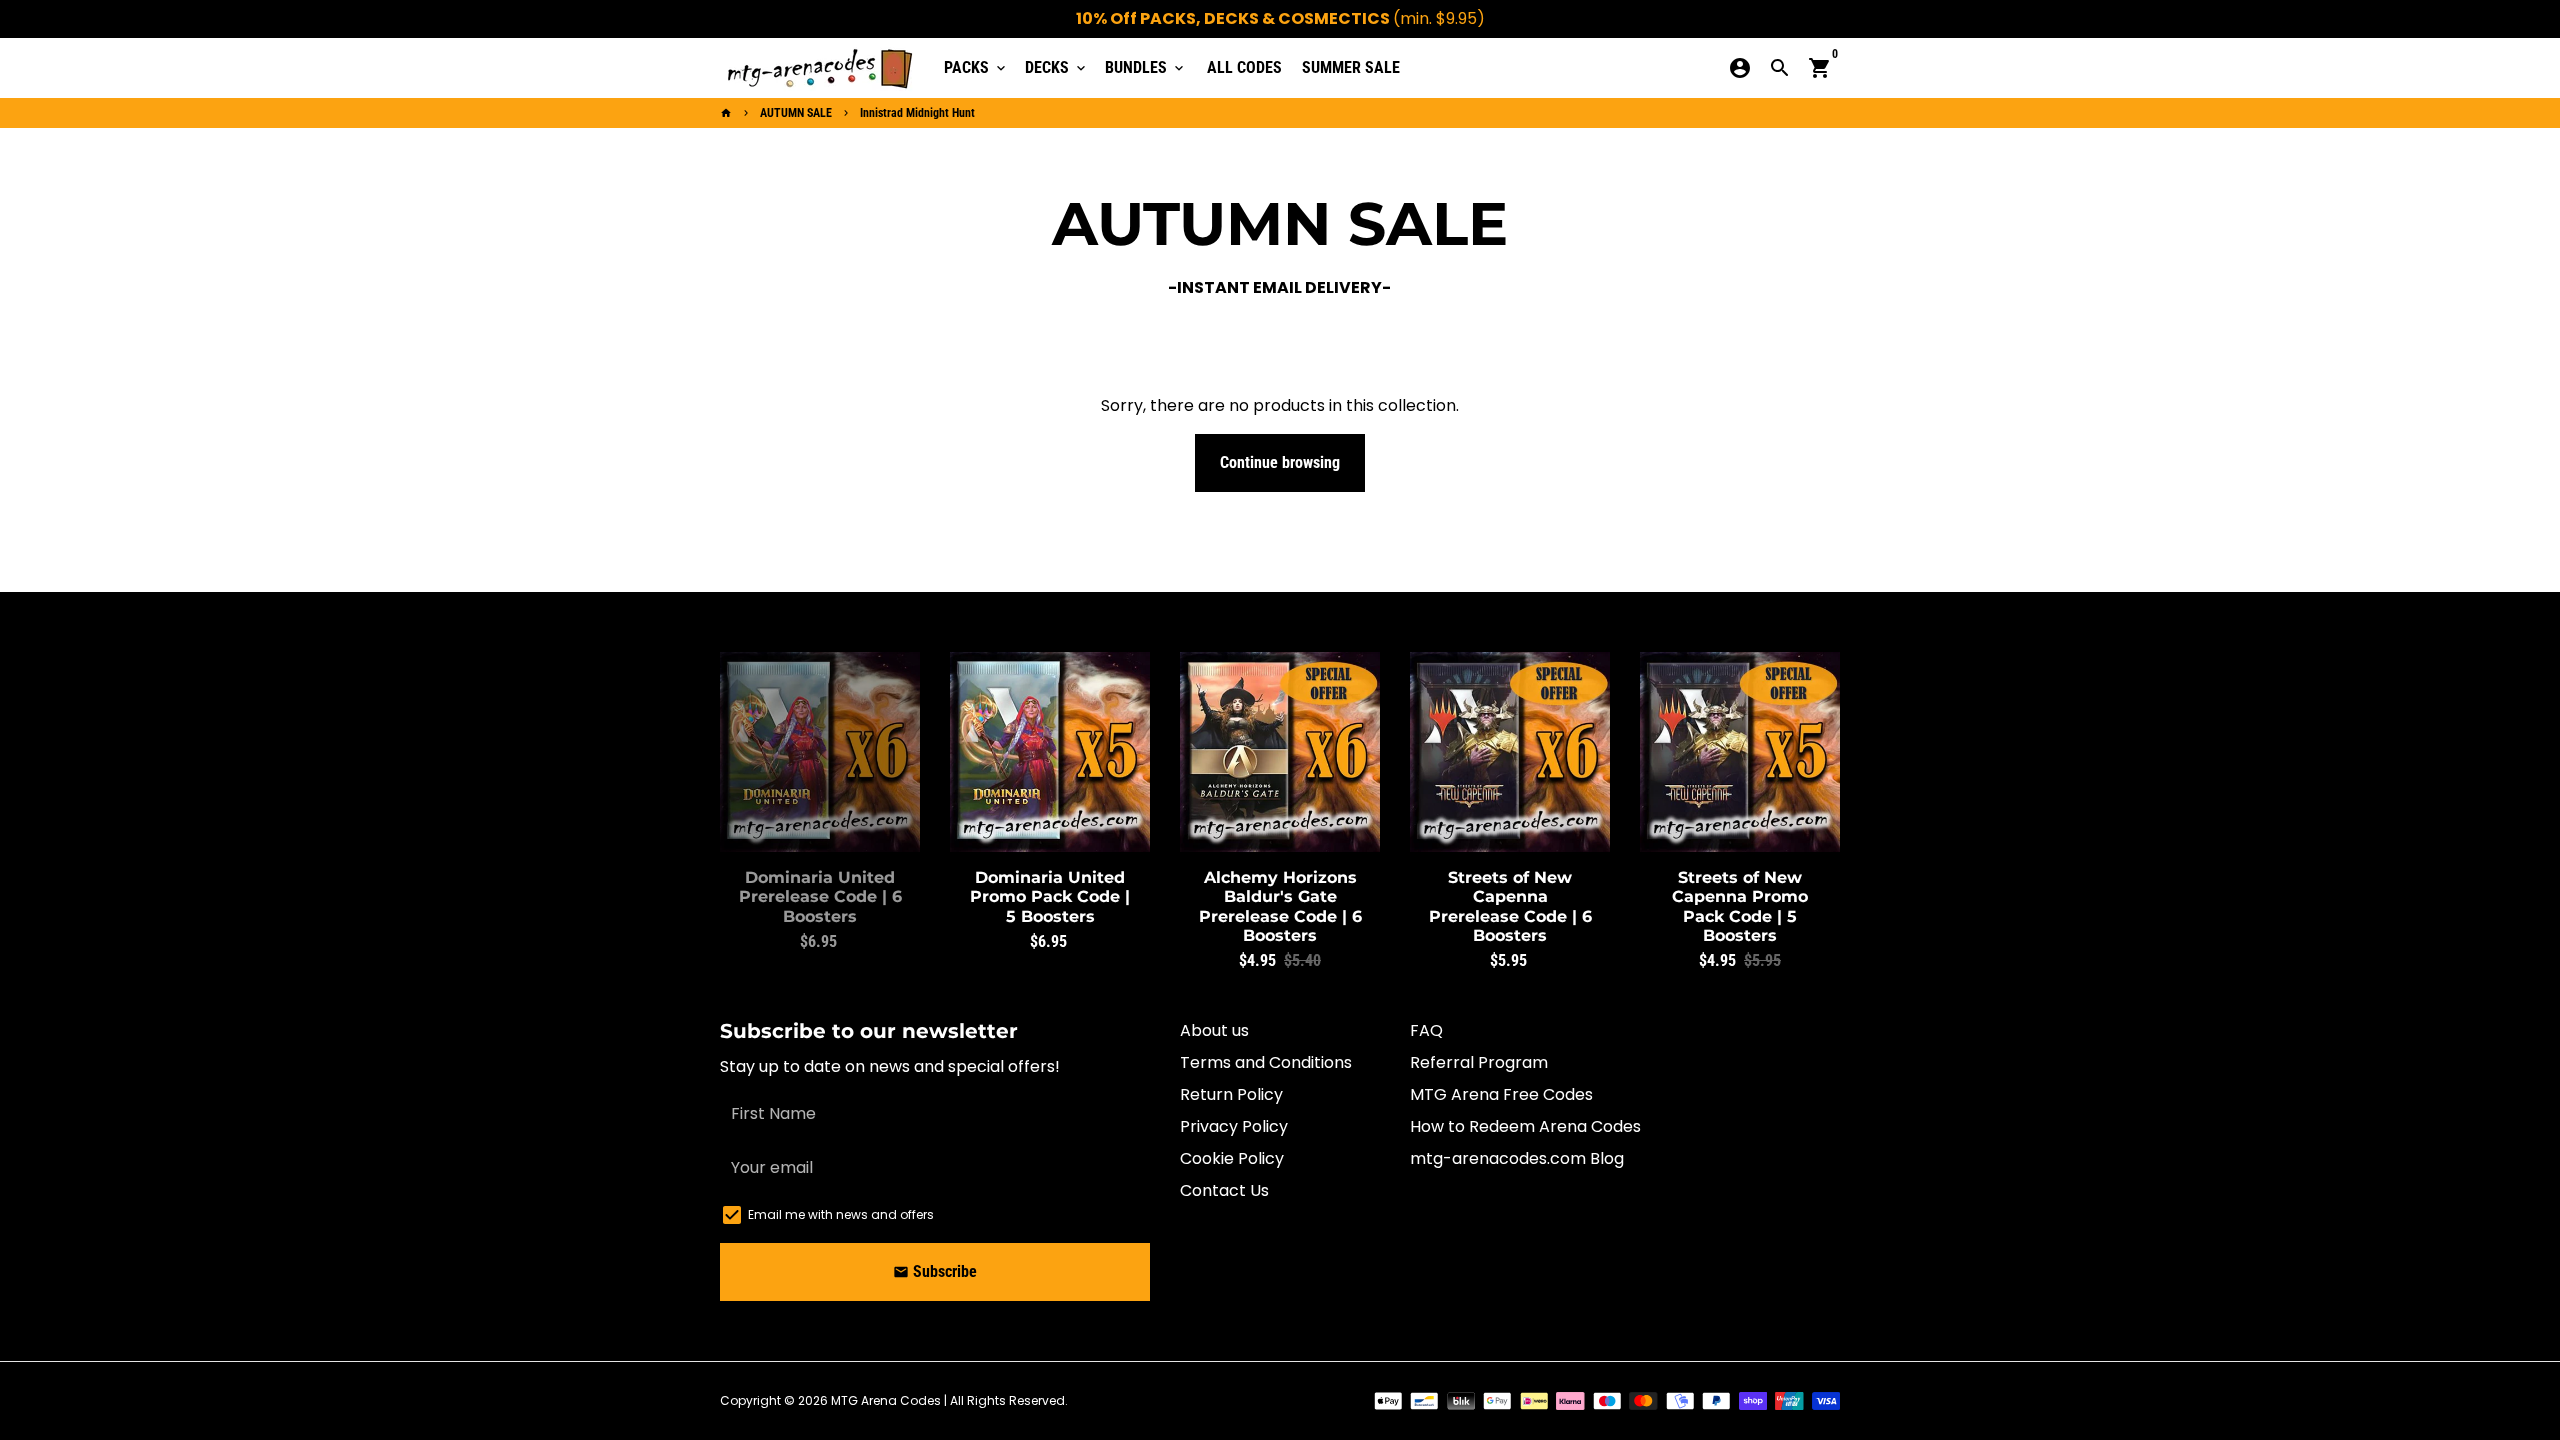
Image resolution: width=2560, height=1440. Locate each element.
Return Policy (1231, 1094)
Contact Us (1224, 1190)
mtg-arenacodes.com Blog (1517, 1158)
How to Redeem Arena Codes (1525, 1126)
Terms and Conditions (1266, 1062)
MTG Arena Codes (886, 1400)
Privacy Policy (1234, 1126)
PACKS (976, 67)
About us (1214, 1030)
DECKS (1057, 67)
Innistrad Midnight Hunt (917, 113)
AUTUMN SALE (796, 113)
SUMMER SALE (1351, 67)
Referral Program (1479, 1062)
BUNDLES (1146, 67)
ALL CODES (1244, 67)
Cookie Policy (1232, 1158)
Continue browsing (1280, 462)
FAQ (1426, 1030)
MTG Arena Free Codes (1501, 1094)
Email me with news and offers (841, 1214)
